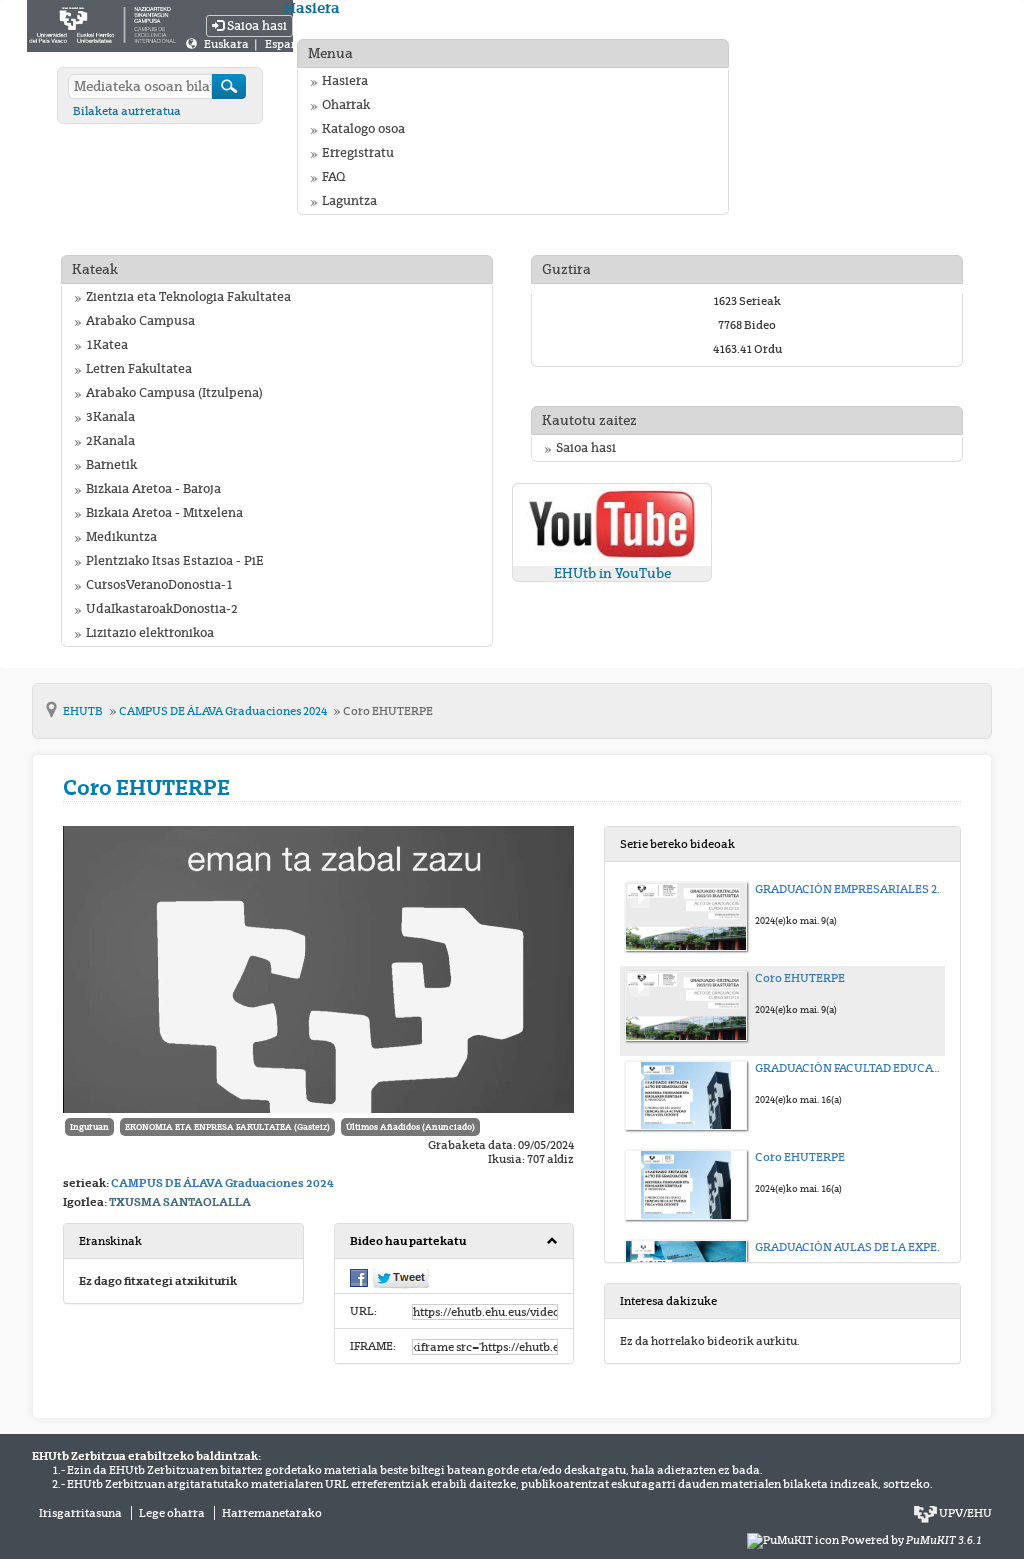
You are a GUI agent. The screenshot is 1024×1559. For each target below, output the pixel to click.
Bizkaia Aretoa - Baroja (153, 489)
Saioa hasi (255, 26)
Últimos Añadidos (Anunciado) (410, 1127)
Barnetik (111, 465)
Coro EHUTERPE (388, 711)
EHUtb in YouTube (612, 573)
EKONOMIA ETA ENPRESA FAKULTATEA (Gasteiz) (227, 1127)
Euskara (227, 44)
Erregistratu (358, 153)
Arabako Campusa (140, 321)
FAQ (333, 177)
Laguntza (349, 201)
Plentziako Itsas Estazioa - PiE (175, 561)
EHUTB (84, 711)
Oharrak (346, 105)
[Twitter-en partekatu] (401, 1278)
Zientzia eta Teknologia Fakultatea (188, 297)
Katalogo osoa (363, 129)
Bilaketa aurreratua (127, 111)
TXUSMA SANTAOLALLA (180, 1202)
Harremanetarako (272, 1513)
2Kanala (110, 441)
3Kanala (110, 417)
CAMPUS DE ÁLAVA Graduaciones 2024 (224, 711)
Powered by (911, 1540)
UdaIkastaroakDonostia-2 (162, 609)
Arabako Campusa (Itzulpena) (174, 393)
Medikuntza (121, 537)
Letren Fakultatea (139, 369)
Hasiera (345, 81)
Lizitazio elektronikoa (150, 633)
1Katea (107, 345)
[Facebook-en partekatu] (359, 1277)
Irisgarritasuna (80, 1513)
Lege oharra (172, 1513)
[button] (454, 1241)
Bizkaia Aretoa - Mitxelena (164, 513)
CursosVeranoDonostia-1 (159, 585)
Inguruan (89, 1127)
